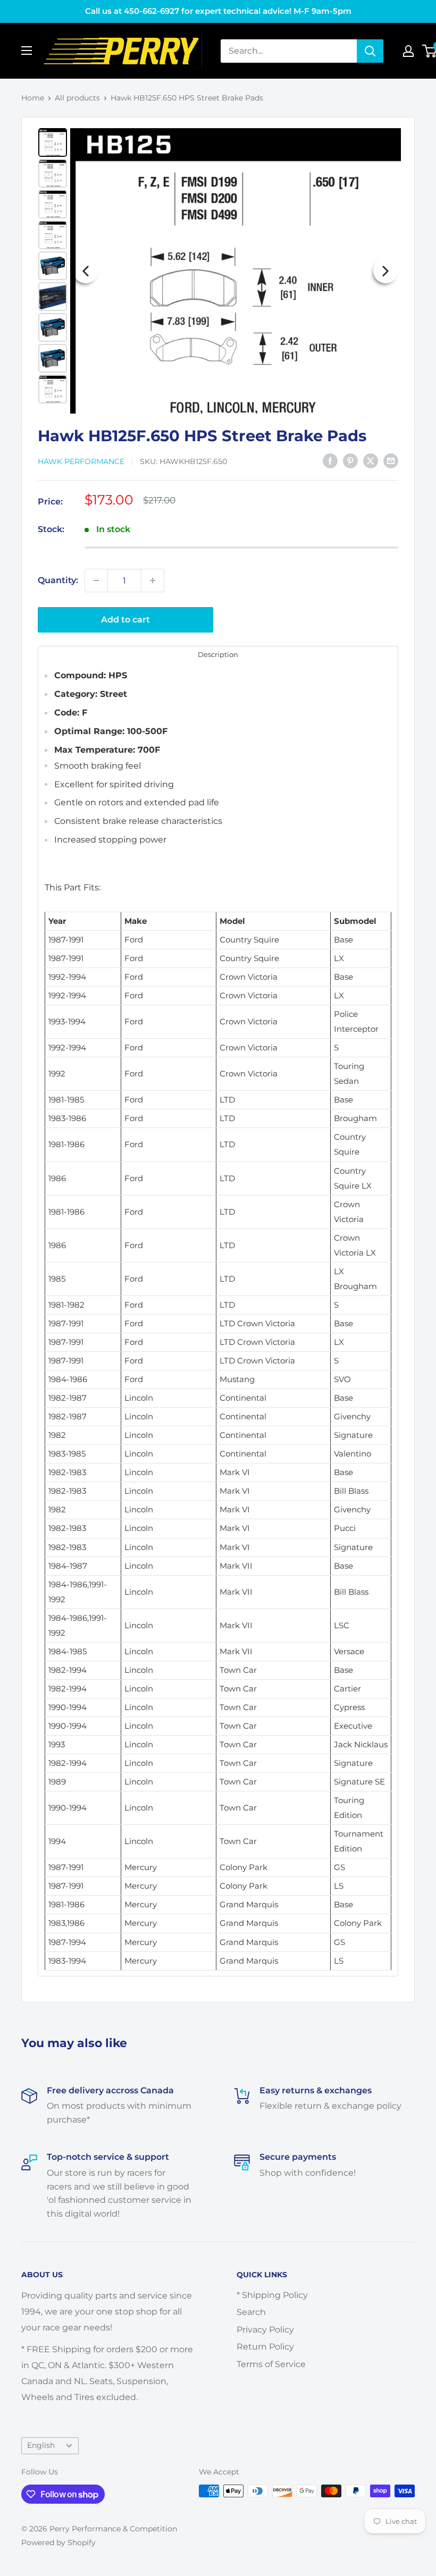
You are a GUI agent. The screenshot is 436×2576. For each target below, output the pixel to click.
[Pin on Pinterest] (350, 460)
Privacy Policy (265, 2330)
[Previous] (86, 271)
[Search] (370, 51)
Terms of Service (271, 2364)
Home (33, 98)
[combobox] (289, 51)
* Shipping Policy (272, 2295)
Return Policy (265, 2347)
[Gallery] (218, 271)
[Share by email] (391, 460)
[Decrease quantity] (96, 580)
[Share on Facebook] (330, 460)
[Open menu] (27, 50)
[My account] (408, 51)
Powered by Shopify (58, 2543)
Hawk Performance (81, 461)
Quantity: (58, 580)
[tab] (218, 654)
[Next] (385, 271)
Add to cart (125, 620)
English (41, 2445)
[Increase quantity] (153, 580)
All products (77, 98)
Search (251, 2312)
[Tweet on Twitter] (371, 460)
